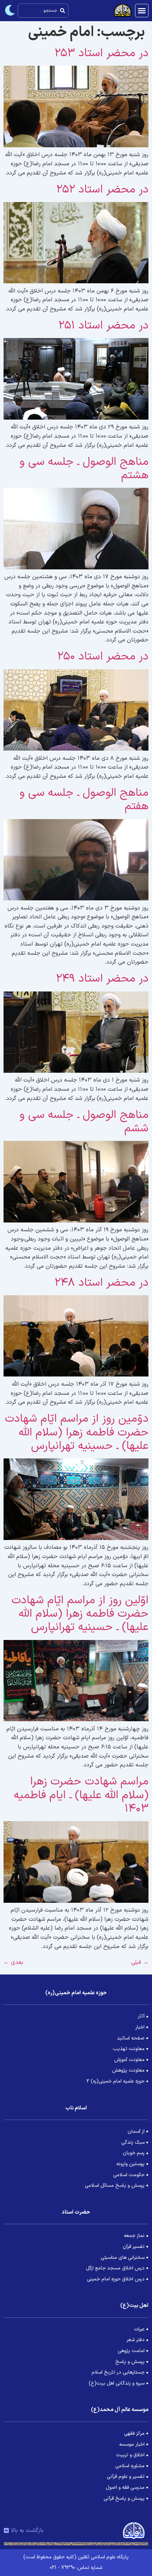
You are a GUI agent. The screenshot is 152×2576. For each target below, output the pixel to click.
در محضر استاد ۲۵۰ (103, 657)
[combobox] (43, 11)
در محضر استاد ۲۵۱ (103, 326)
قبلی (140, 1962)
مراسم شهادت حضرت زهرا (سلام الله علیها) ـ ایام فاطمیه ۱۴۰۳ (81, 1795)
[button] (142, 11)
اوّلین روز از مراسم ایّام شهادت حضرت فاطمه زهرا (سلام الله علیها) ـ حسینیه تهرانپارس (80, 1614)
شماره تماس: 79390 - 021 (76, 2568)
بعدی (13, 1962)
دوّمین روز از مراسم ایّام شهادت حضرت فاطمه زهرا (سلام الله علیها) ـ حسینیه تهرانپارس (77, 1432)
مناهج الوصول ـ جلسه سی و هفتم (84, 800)
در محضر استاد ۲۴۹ (102, 979)
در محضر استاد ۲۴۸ (101, 1283)
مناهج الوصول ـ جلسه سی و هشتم (84, 469)
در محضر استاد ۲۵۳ (101, 53)
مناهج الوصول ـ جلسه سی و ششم (84, 1122)
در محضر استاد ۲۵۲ (102, 190)
